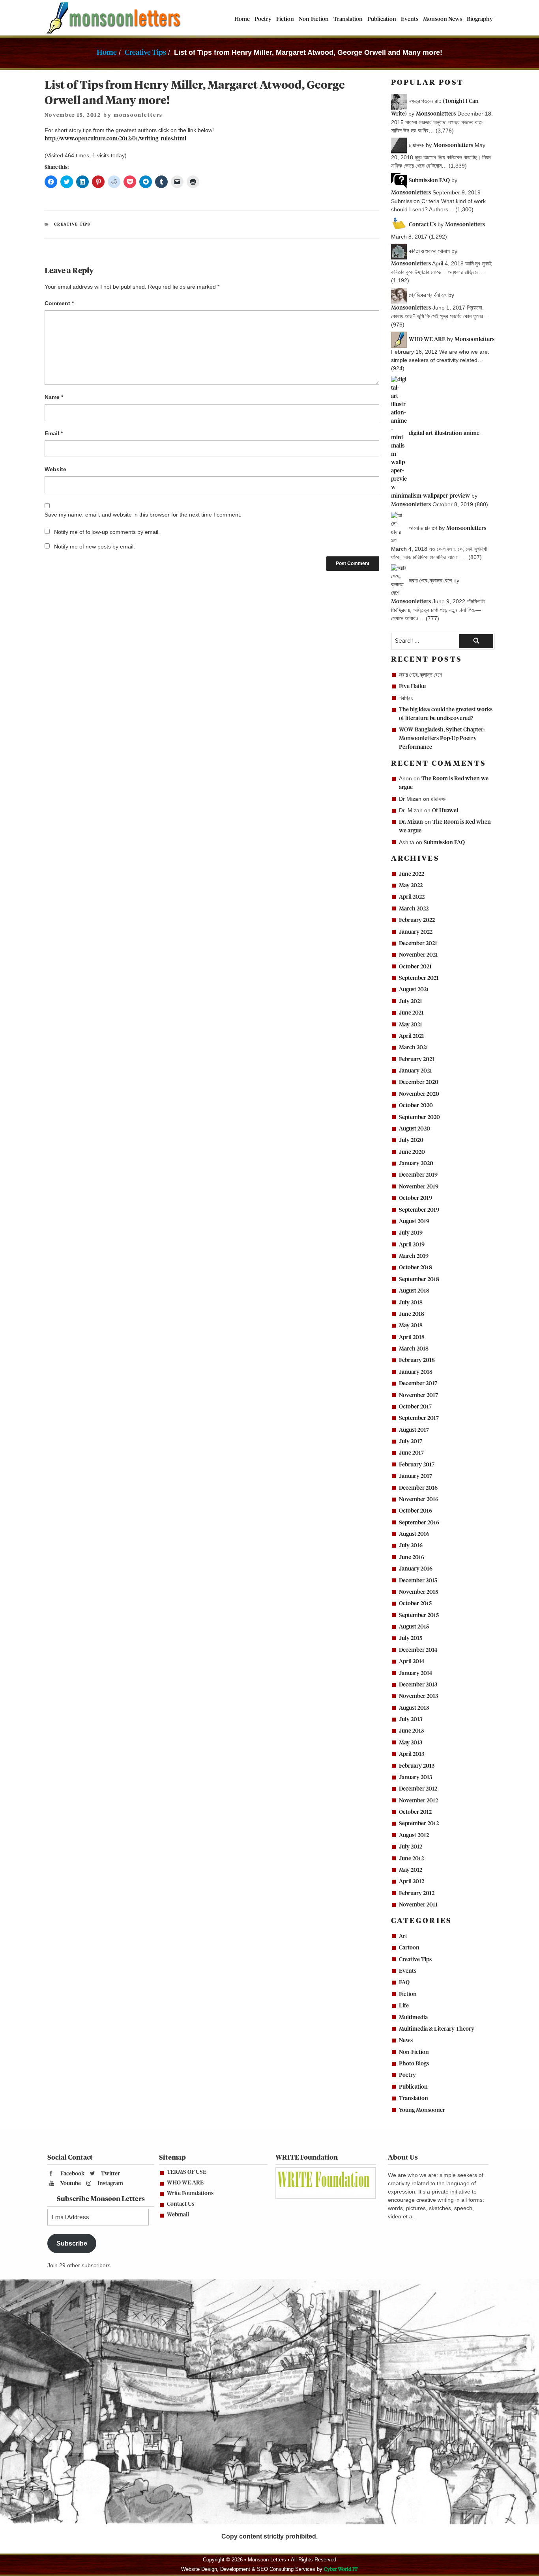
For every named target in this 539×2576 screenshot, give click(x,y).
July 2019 (411, 1233)
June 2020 (412, 1152)
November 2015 (418, 1592)
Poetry (263, 19)
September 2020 (419, 1117)
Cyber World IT (341, 2569)
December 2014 (418, 1650)
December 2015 (418, 1581)
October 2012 (415, 1812)
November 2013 (418, 1696)
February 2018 (417, 1360)
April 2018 (412, 1337)
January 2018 (416, 1372)
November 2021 (418, 955)
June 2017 (411, 1453)
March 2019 (414, 1256)
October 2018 (415, 1268)
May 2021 (411, 1025)
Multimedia (413, 2018)
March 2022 (414, 909)
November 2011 (418, 1905)
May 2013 (411, 1743)
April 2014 (412, 1662)
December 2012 (418, 1789)
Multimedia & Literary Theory (437, 2029)
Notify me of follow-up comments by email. (107, 532)
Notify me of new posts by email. (95, 547)
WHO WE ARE (185, 2183)
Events (410, 19)
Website (55, 469)
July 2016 (411, 1546)
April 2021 (412, 1036)
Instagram (110, 2184)
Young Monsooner (422, 2110)
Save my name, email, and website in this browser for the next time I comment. (143, 515)
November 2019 (419, 1187)
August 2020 (415, 1129)
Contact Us (181, 2204)
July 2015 (411, 1638)
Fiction (285, 19)
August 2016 (414, 1534)
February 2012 (417, 1893)
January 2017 (415, 1476)
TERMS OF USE (187, 2172)
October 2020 (416, 1106)
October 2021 (415, 967)
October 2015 (415, 1604)
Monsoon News (443, 19)
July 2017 (411, 1442)
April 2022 (412, 897)
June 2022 (412, 874)
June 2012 (411, 1859)
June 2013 (411, 1731)
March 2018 (414, 1349)
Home (242, 19)
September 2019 (419, 1210)
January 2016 (416, 1569)
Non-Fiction (314, 19)
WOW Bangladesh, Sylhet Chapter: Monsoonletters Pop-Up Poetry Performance (442, 739)
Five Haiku (412, 686)
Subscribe (72, 2243)
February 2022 (417, 920)
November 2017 (418, 1395)
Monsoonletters (436, 114)
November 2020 (419, 1094)
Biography (480, 19)
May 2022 (411, 886)
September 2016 (419, 1523)
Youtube (70, 2184)
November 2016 (419, 1500)
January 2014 (415, 1673)
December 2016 (418, 1488)
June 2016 (412, 1558)
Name (54, 397)
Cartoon (409, 1948)
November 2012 (418, 1801)
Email (54, 433)
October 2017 (415, 1407)
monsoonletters (138, 115)
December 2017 (418, 1384)
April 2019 (412, 1245)
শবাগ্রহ (406, 698)
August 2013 (414, 1708)
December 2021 (418, 944)
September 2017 (419, 1418)
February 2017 (417, 1465)
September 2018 (419, 1280)
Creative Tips (145, 53)
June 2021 (411, 1013)
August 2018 (414, 1291)
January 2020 (416, 1164)
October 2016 (415, 1511)
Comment (59, 303)
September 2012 (419, 1824)
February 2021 (417, 1059)
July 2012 (411, 1847)
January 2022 (416, 932)
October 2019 (415, 1198)
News (406, 2041)
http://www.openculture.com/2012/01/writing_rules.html (115, 139)
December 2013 (418, 1685)
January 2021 (415, 1071)
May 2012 (411, 1870)
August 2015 (414, 1627)
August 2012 (414, 1835)
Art (403, 1936)
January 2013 (415, 1778)
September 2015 (419, 1615)
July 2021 (411, 1002)
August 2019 (414, 1222)
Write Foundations (190, 2194)
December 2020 (419, 1082)
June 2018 (412, 1314)
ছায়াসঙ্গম (439, 799)
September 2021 (419, 978)
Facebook (72, 2174)
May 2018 (411, 1326)
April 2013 (412, 1754)
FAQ (404, 1983)
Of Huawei (445, 811)
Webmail (178, 2215)
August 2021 (414, 990)
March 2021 (414, 1048)
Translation (348, 19)
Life (404, 2006)
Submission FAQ (444, 843)
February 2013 (417, 1766)
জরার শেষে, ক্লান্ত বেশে (420, 675)
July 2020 (411, 1140)
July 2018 (411, 1303)
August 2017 (414, 1430)
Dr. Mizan (411, 822)
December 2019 (418, 1175)
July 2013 (411, 1720)
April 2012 (412, 1882)
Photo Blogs (414, 2064)
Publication (382, 19)
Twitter (110, 2174)
